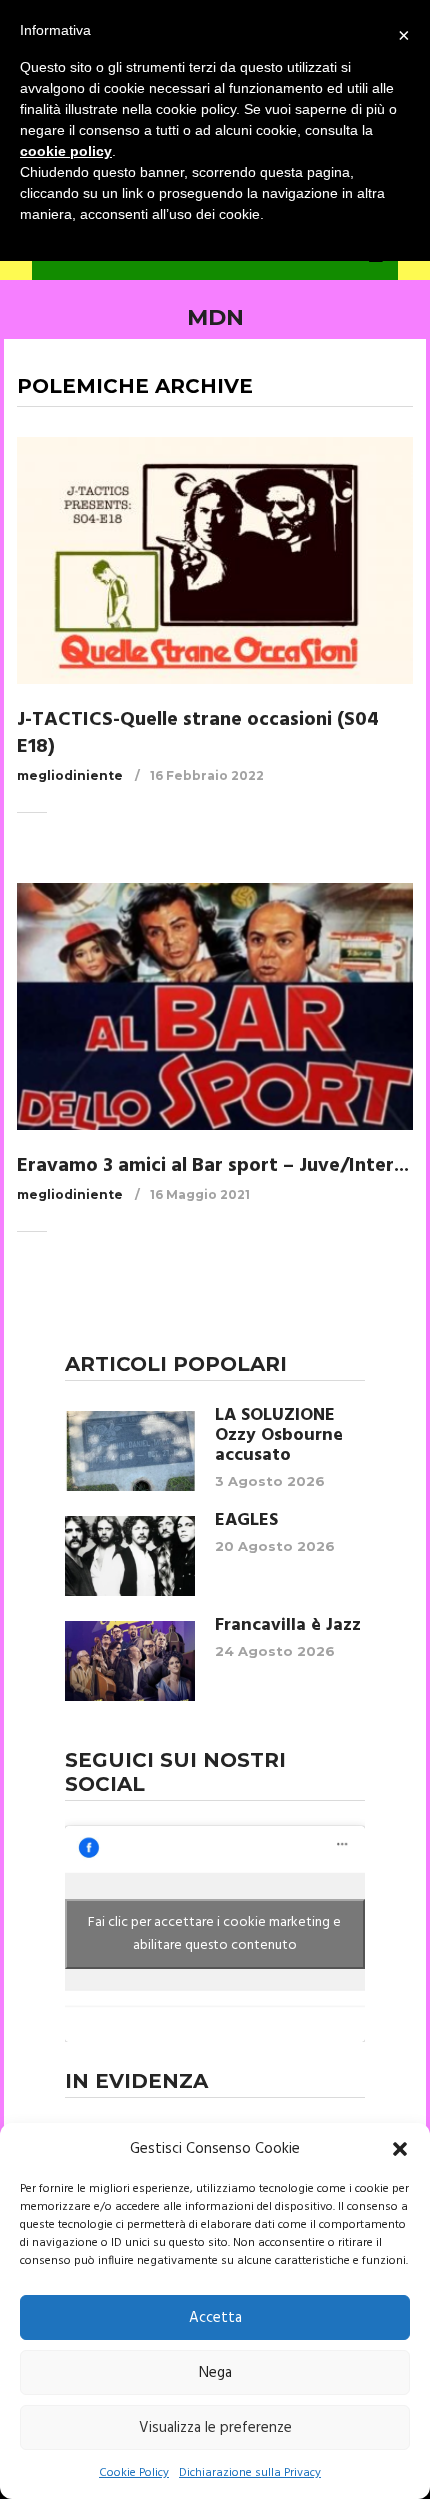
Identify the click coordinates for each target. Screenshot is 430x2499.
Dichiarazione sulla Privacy (250, 2473)
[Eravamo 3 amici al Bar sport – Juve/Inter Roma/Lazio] (215, 1006)
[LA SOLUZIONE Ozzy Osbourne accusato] (130, 1451)
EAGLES (246, 1521)
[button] (400, 2149)
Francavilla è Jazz (288, 1626)
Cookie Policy (134, 2473)
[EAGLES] (130, 1556)
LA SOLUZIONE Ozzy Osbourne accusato (279, 1436)
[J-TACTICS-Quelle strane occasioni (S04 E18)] (215, 560)
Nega (215, 2373)
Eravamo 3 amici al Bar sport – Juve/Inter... (213, 1166)
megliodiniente (70, 775)
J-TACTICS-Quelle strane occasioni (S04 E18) (198, 733)
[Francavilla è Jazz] (130, 1661)
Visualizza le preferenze (215, 2428)
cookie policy (66, 151)
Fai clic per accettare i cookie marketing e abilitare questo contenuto (214, 1934)
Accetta (215, 2318)
